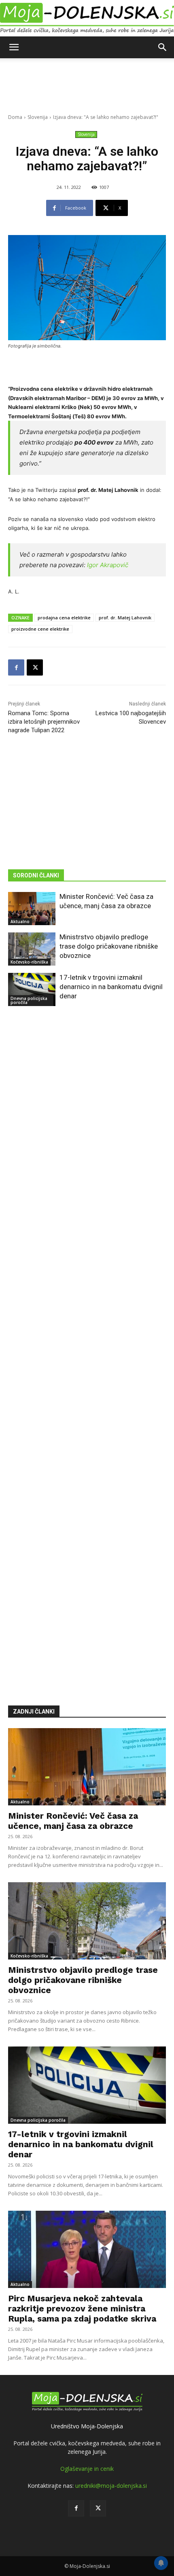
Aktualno (20, 922)
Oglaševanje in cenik (87, 2469)
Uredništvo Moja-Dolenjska (87, 2426)
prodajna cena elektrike (64, 618)
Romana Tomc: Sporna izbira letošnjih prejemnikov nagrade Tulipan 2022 (44, 722)
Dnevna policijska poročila (29, 1000)
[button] (14, 47)
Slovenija (38, 117)
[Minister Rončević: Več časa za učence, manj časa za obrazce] (32, 909)
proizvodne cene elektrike (40, 629)
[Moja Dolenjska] (87, 18)
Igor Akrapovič (108, 565)
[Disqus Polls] (87, 1133)
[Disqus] (87, 1344)
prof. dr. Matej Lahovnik (125, 618)
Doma (15, 117)
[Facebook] (16, 667)
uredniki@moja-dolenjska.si (111, 2486)
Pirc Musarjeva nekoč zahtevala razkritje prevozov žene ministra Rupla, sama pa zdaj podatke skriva (82, 2308)
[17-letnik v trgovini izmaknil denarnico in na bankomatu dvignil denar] (32, 989)
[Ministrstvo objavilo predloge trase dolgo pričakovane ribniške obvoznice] (32, 949)
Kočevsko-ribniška (29, 962)
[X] (35, 667)
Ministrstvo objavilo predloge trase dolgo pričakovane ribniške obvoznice (109, 946)
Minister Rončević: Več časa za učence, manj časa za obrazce (73, 1821)
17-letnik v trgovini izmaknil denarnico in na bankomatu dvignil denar (111, 987)
